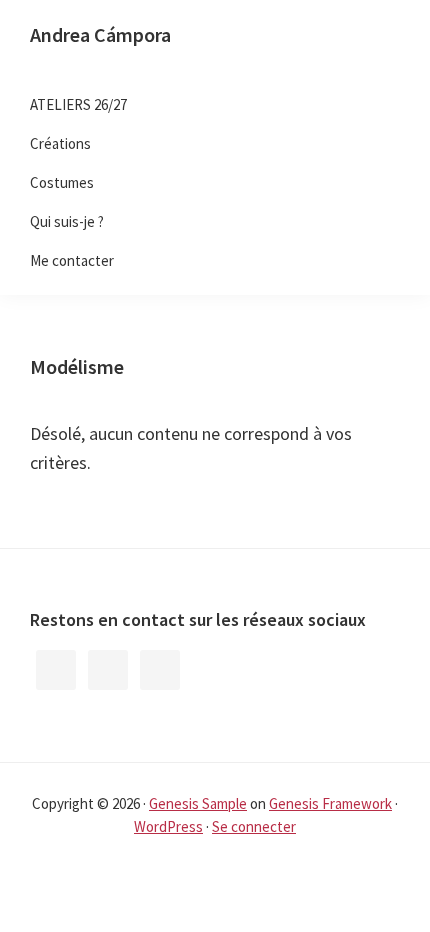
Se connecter (254, 826)
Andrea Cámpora (100, 34)
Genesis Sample (198, 803)
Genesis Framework (330, 803)
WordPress (168, 826)
